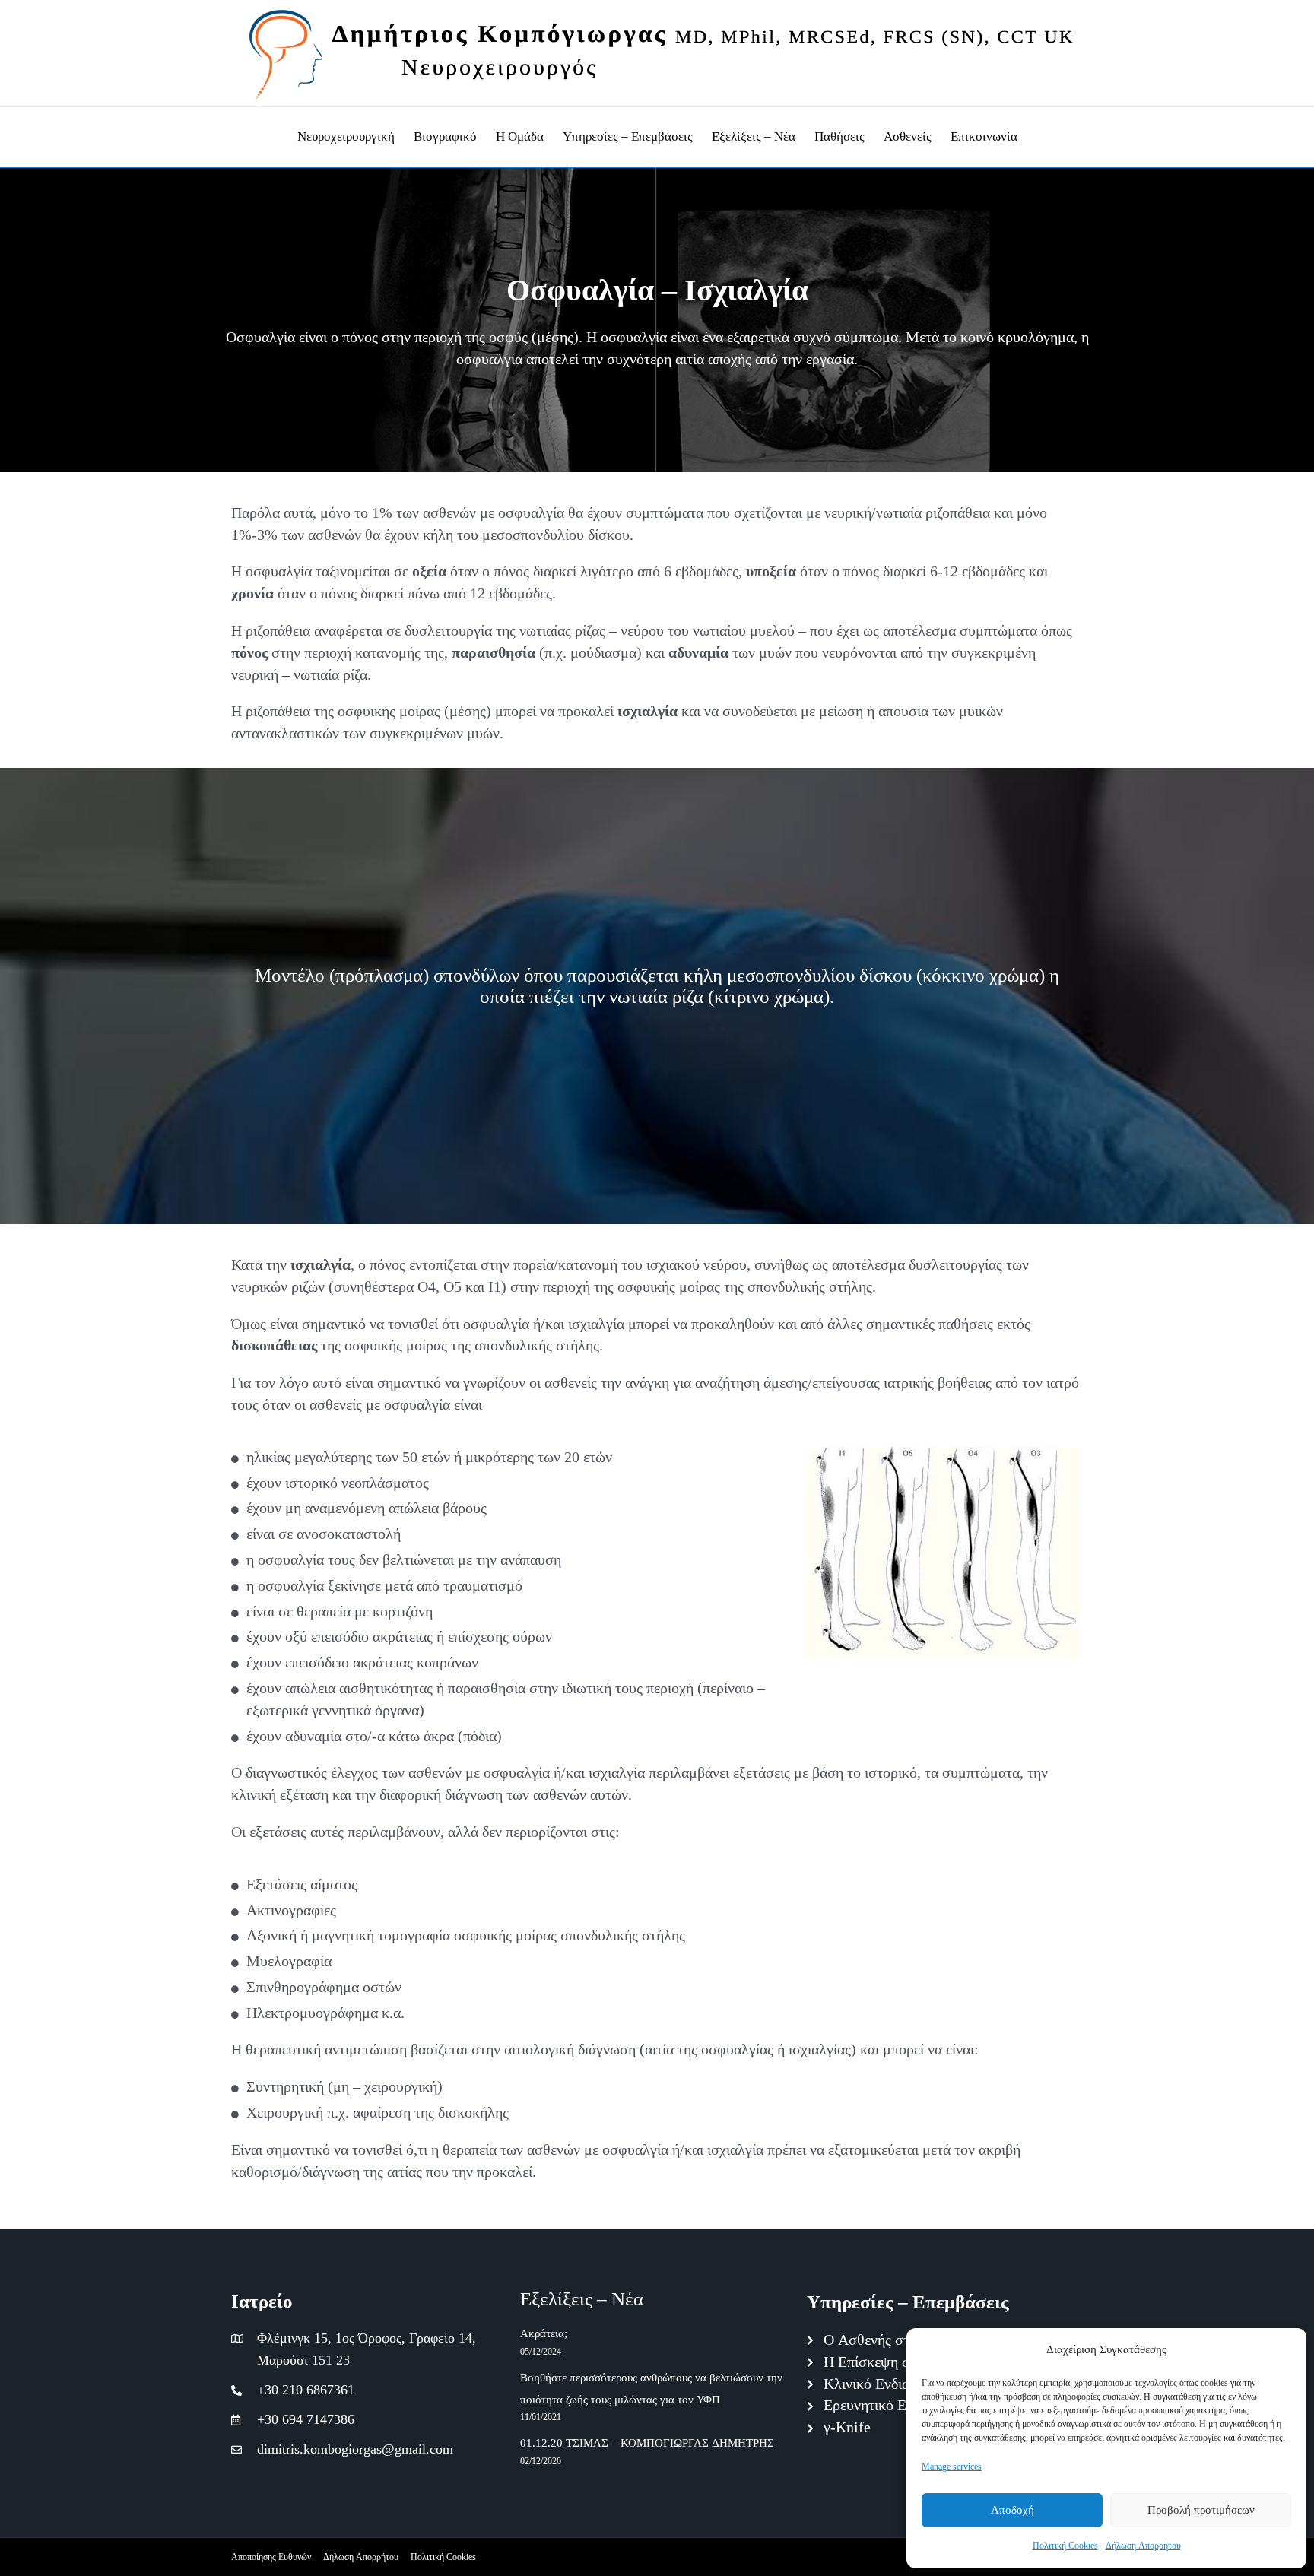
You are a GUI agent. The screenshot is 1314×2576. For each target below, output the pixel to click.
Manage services (952, 2466)
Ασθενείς (908, 136)
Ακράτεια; (544, 2334)
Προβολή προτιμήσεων (1201, 2510)
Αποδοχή (1012, 2510)
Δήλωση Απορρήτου (1143, 2545)
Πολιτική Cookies (1065, 2545)
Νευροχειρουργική (346, 136)
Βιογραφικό (445, 136)
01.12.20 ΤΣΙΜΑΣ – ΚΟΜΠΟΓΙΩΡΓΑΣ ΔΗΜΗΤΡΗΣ (647, 2443)
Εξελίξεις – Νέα (754, 136)
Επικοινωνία (984, 136)
